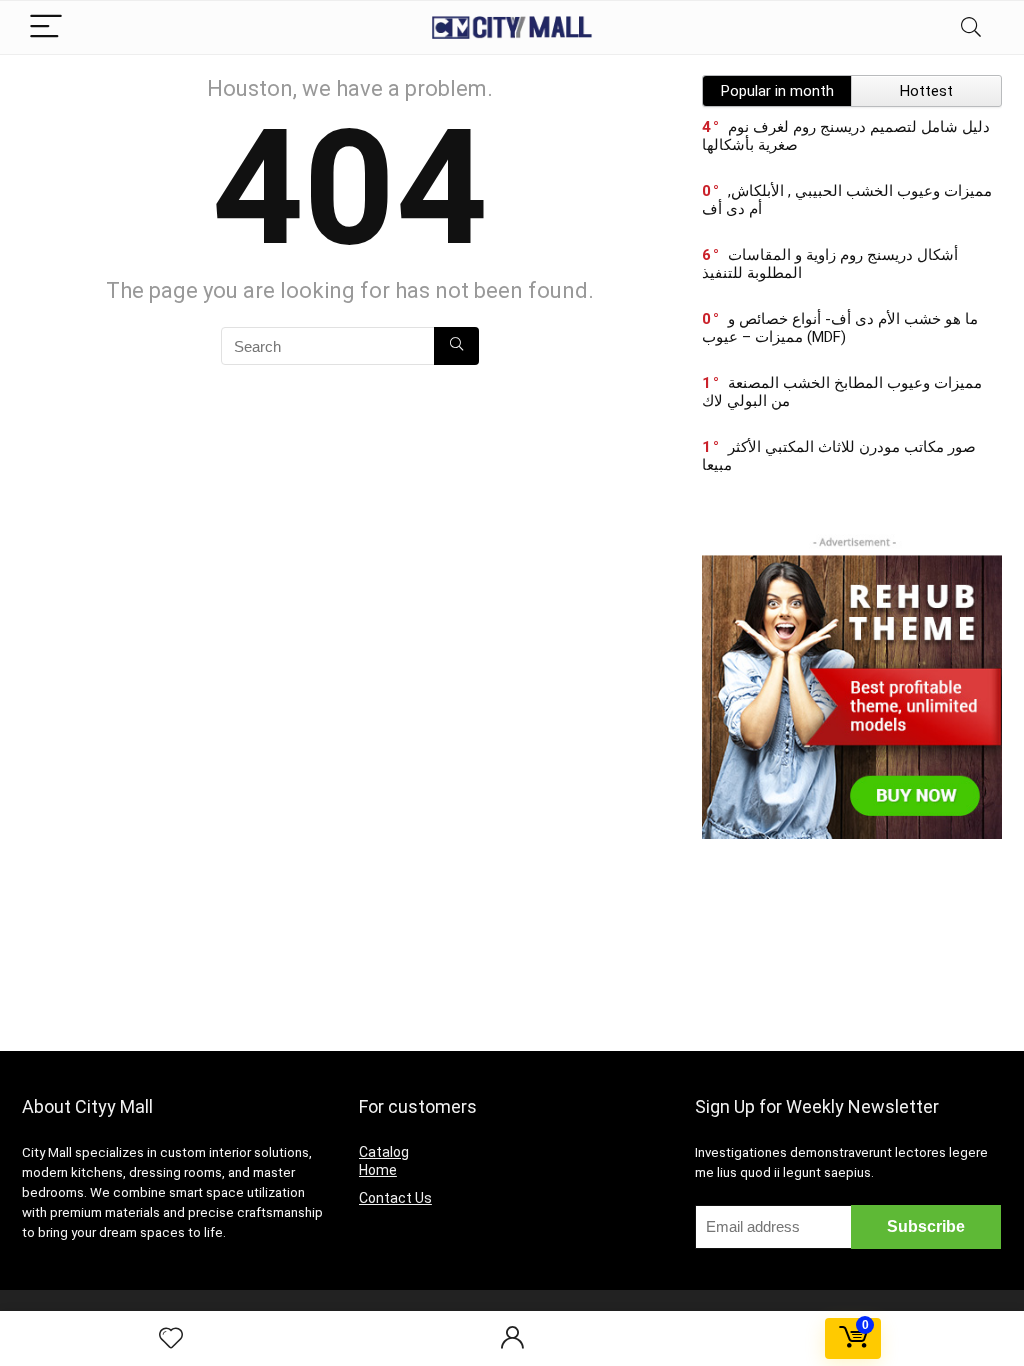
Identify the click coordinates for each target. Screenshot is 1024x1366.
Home (378, 1170)
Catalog (384, 1152)
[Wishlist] (171, 1339)
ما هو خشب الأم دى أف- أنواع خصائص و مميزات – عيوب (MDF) (840, 328)
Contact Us (395, 1198)
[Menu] (46, 27)
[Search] (971, 27)
